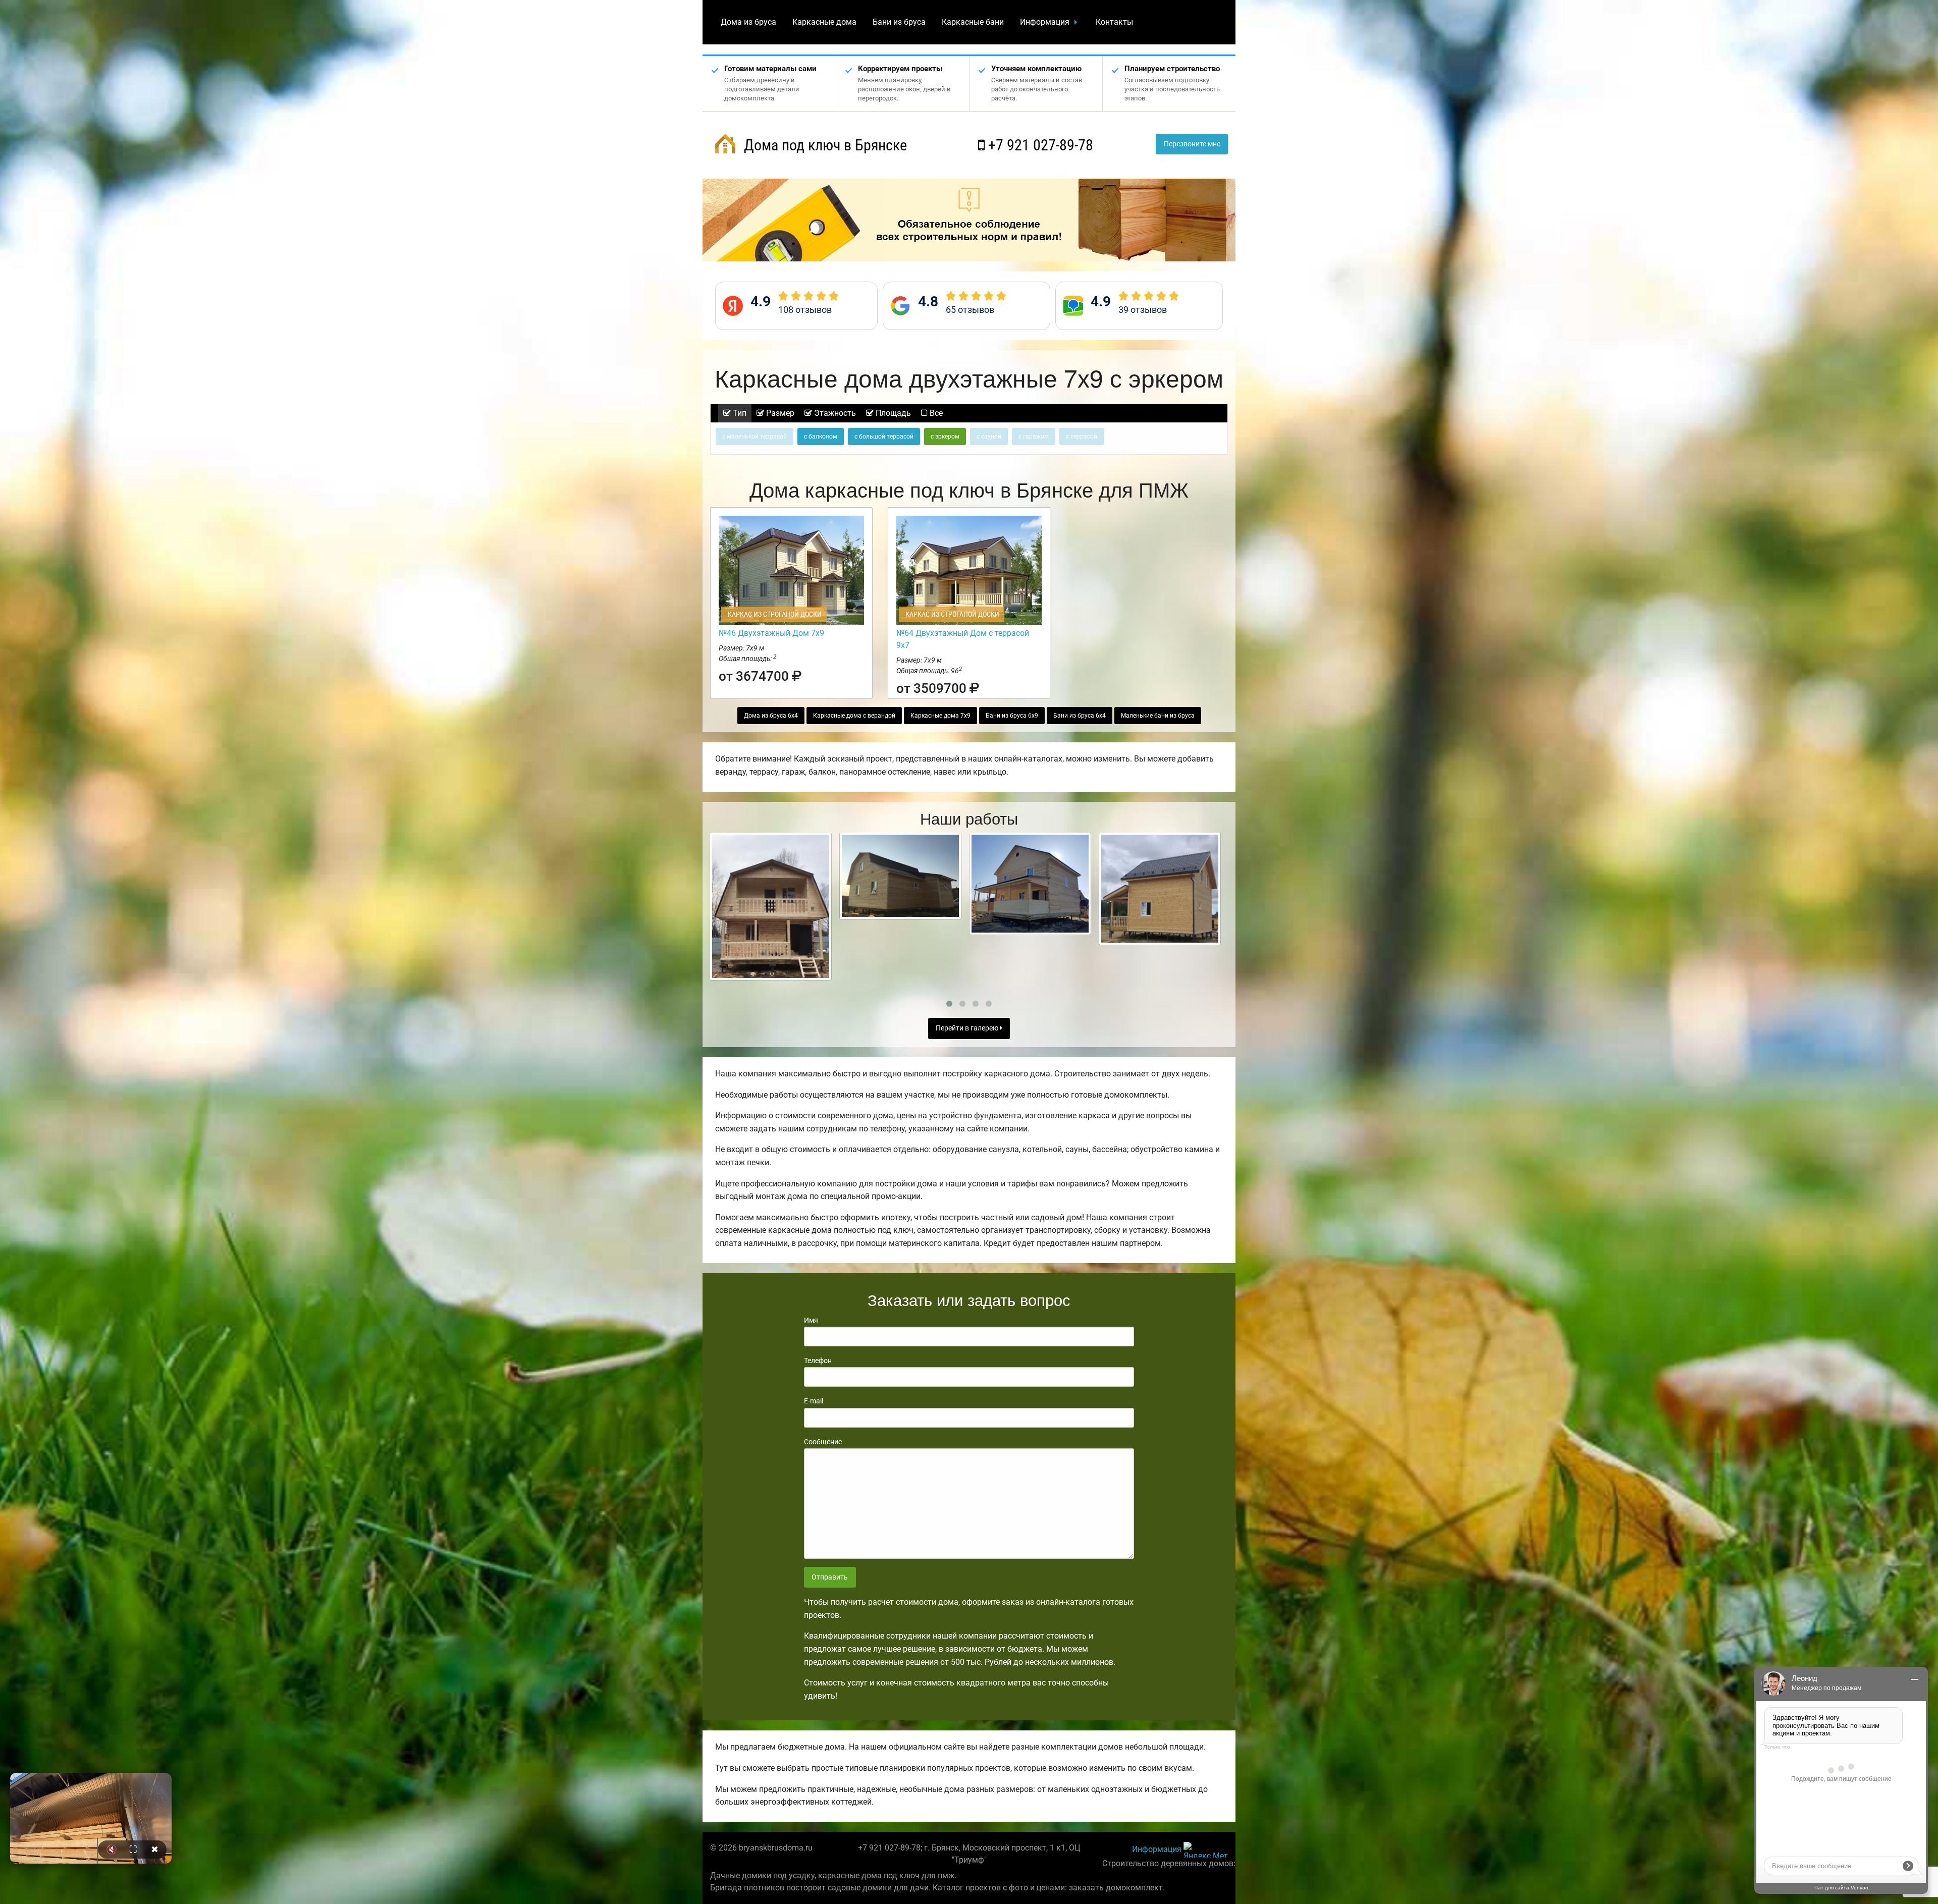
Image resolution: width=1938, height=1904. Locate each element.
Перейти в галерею (968, 1028)
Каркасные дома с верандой (854, 716)
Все (935, 413)
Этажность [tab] (834, 413)
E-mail (814, 1401)
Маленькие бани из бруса (1158, 716)
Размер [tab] (779, 413)
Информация (1045, 22)
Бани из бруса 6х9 (1012, 716)
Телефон (818, 1361)
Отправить (830, 1577)
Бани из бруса (899, 22)
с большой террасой (884, 437)
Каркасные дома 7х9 (940, 716)
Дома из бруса (748, 22)
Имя (811, 1320)
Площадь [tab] (892, 413)
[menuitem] (748, 22)
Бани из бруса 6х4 (1080, 716)
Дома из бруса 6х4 (771, 716)
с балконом (821, 437)
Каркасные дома (824, 22)
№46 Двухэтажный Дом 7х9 (771, 633)
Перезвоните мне (1192, 144)
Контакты (1114, 22)
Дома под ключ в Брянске (824, 145)
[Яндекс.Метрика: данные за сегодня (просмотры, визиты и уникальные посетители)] (1206, 1850)
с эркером (945, 437)
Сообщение (823, 1442)
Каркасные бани (973, 22)
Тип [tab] (739, 413)
